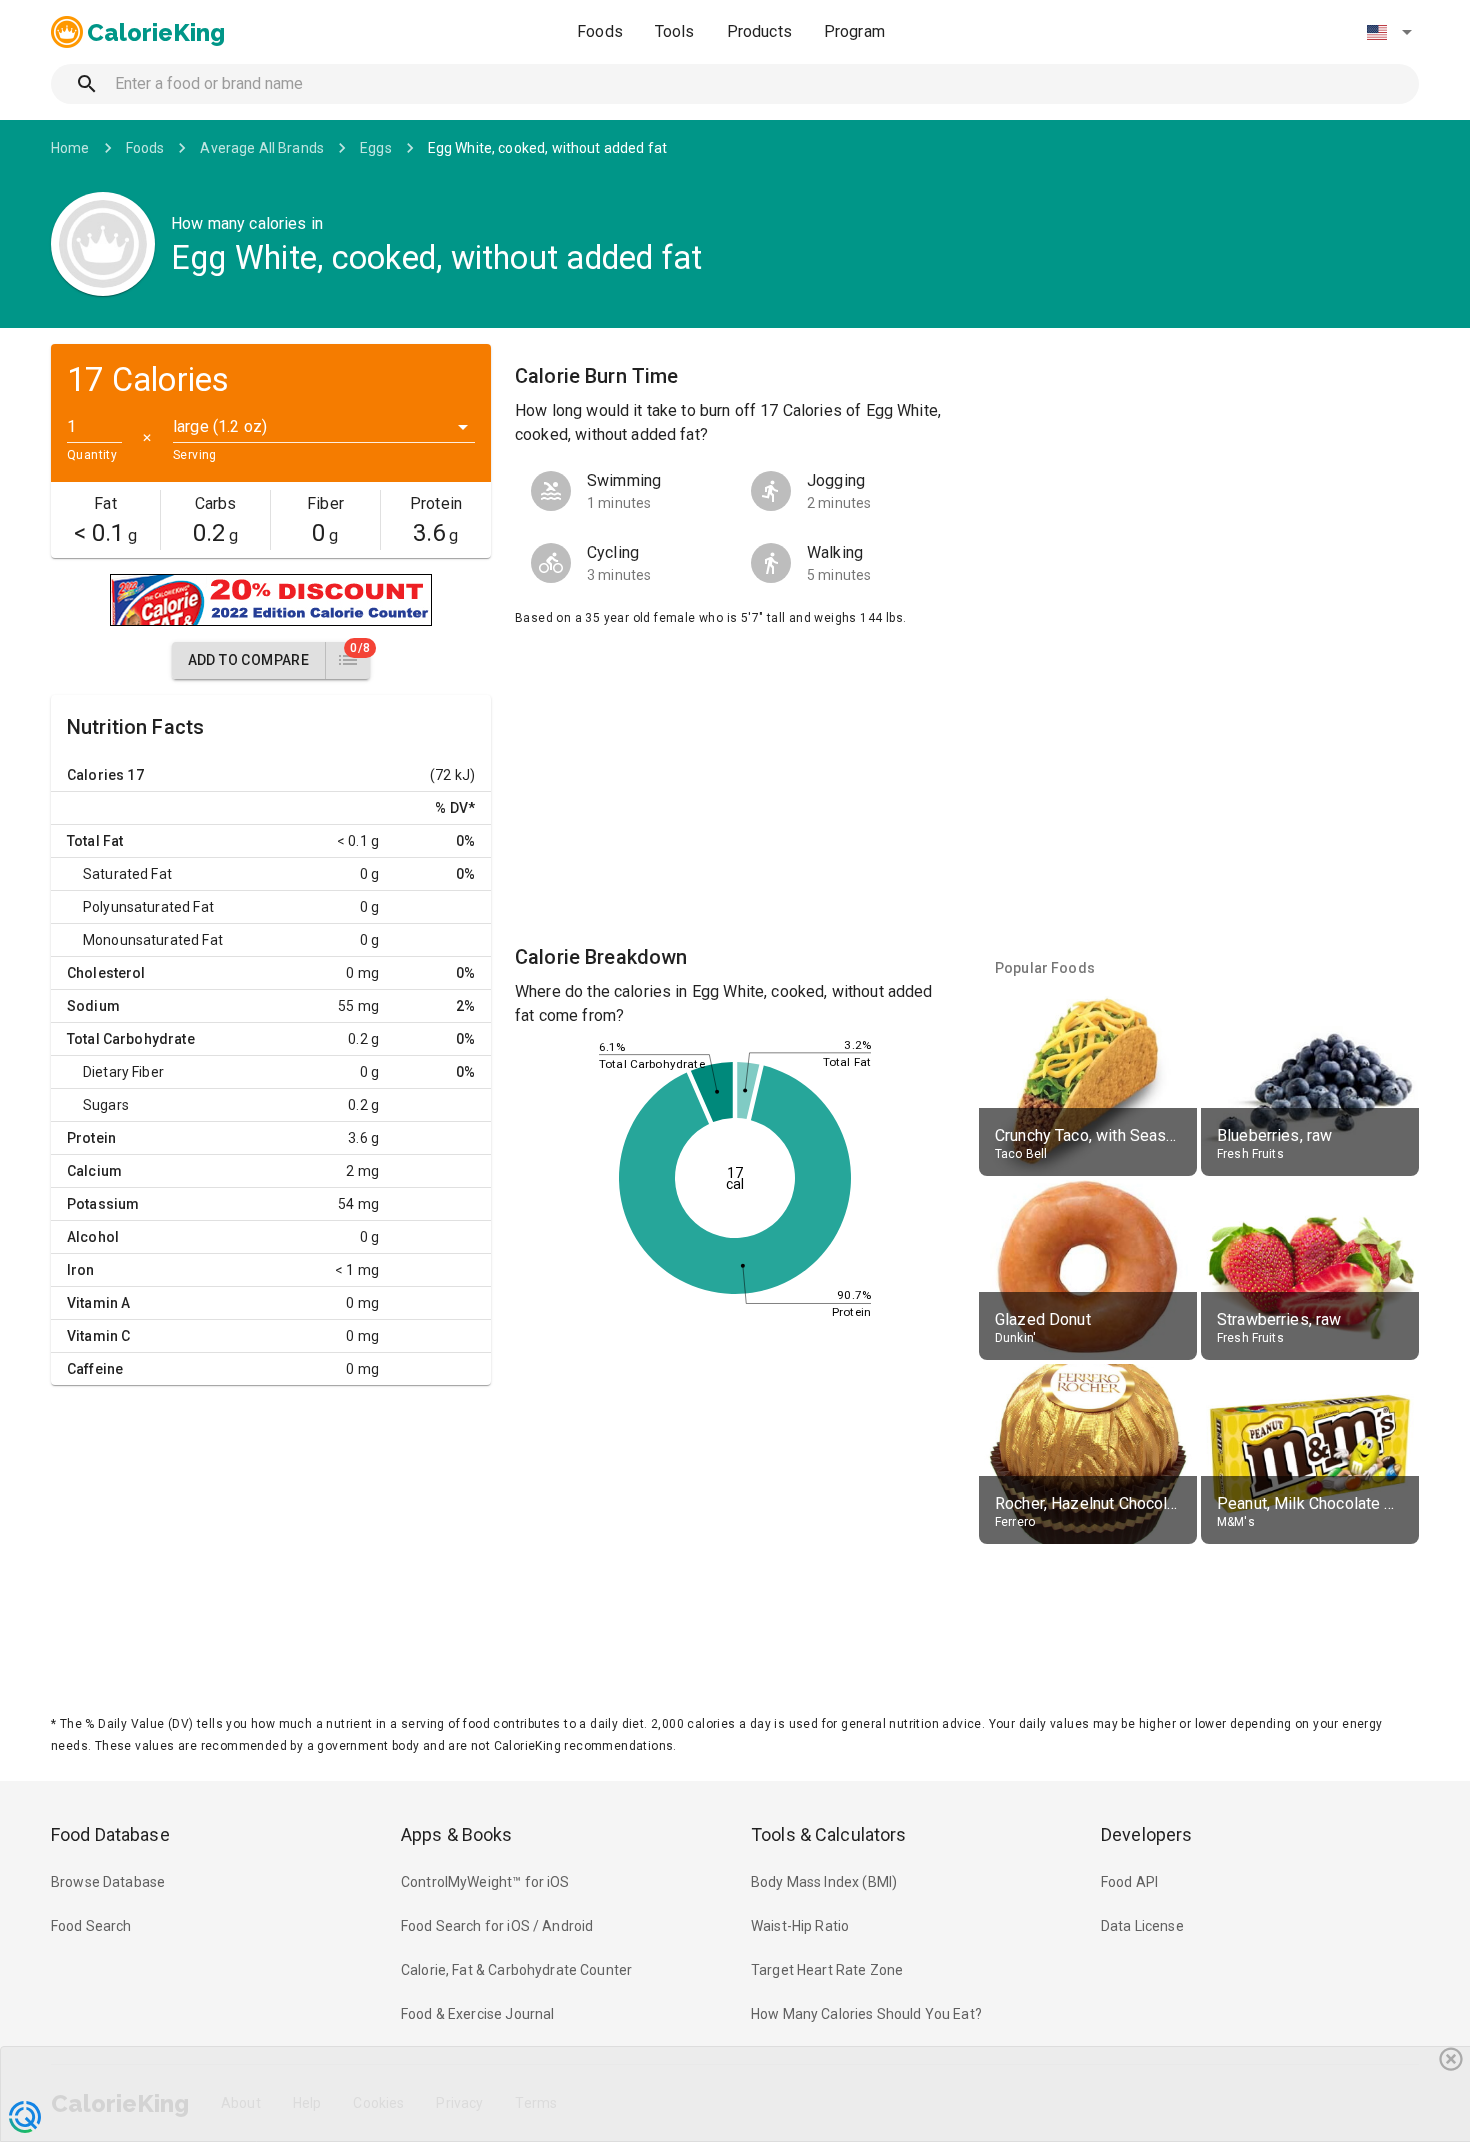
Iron (81, 1270)
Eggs (376, 148)
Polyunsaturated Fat (148, 907)
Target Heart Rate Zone (827, 1970)
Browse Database (108, 1882)
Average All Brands (262, 148)
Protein (91, 1138)
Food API (1129, 1882)
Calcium (94, 1171)
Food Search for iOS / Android (497, 1926)
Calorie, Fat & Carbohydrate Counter (516, 1970)
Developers (1146, 1834)
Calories (95, 775)
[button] (1389, 32)
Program (854, 31)
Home (70, 148)
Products (759, 31)
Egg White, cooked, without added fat (547, 148)
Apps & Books (457, 1834)
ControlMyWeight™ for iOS (485, 1882)
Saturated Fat (127, 874)
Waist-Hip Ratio (800, 1926)
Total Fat (95, 841)
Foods (600, 31)
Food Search (91, 1926)
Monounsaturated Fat (153, 940)
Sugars (106, 1105)
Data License (1142, 1926)
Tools (675, 31)
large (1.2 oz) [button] (220, 426)
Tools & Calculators (829, 1834)
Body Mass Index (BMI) (824, 1882)
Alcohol (93, 1237)
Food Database (110, 1834)
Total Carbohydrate (131, 1039)
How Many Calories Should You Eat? (866, 2014)
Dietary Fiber (123, 1072)
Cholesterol (106, 973)
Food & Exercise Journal (477, 2014)
